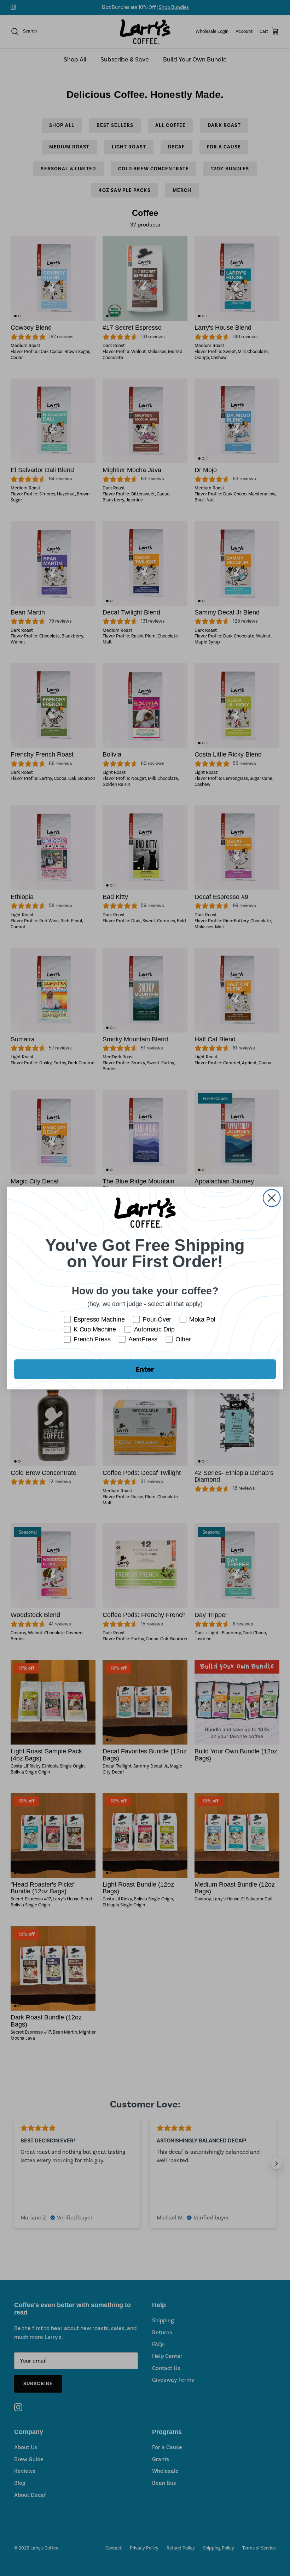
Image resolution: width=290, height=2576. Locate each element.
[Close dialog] (272, 1198)
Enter (145, 1369)
